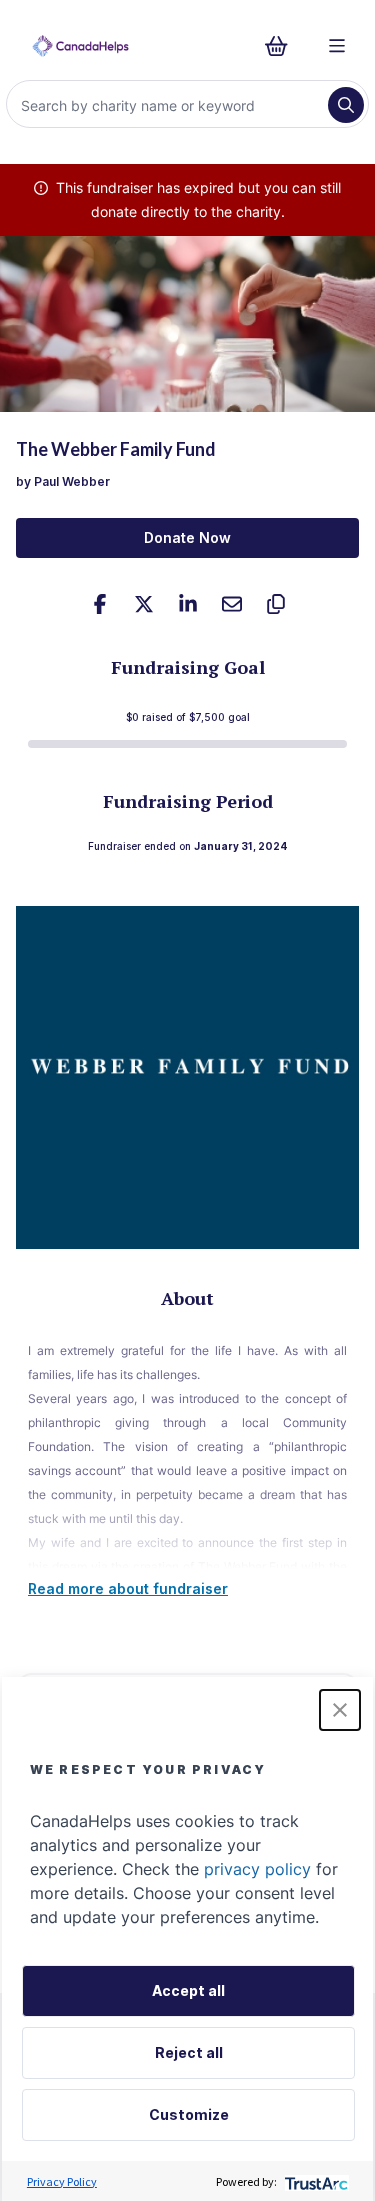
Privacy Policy (62, 2181)
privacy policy (257, 1869)
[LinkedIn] (188, 604)
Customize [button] (189, 2114)
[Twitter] (144, 604)
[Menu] (337, 46)
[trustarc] (314, 2181)
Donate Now (187, 537)
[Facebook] (100, 604)
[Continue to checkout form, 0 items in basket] (282, 46)
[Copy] (276, 604)
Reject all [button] (189, 2052)
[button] (340, 1710)
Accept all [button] (188, 1990)
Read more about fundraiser (128, 1588)
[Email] (232, 604)
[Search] (346, 105)
